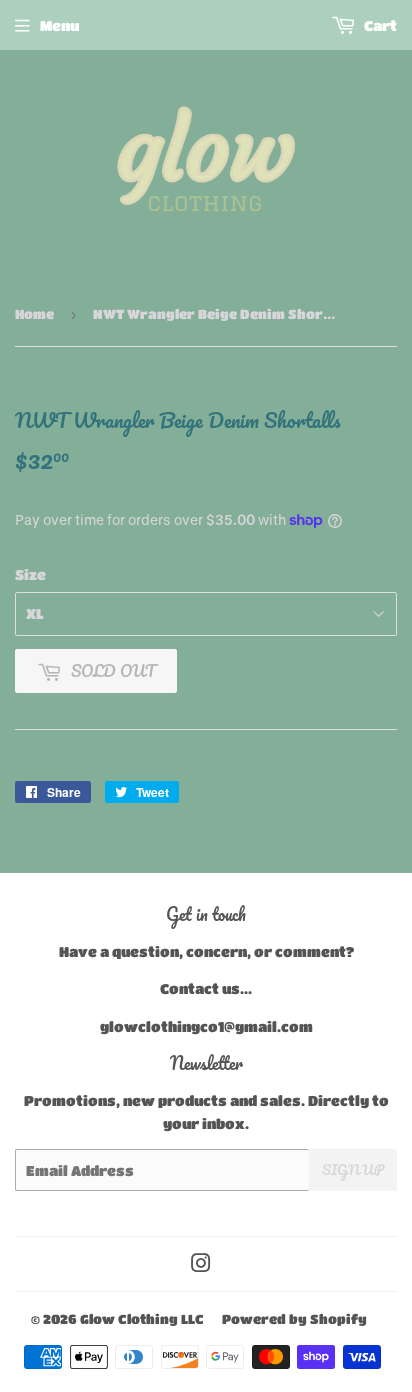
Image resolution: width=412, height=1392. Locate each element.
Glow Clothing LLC (142, 1318)
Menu (59, 25)
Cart (379, 25)
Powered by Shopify (294, 1318)
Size (30, 574)
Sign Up (353, 1169)
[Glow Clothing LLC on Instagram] (201, 1265)
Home (34, 313)
